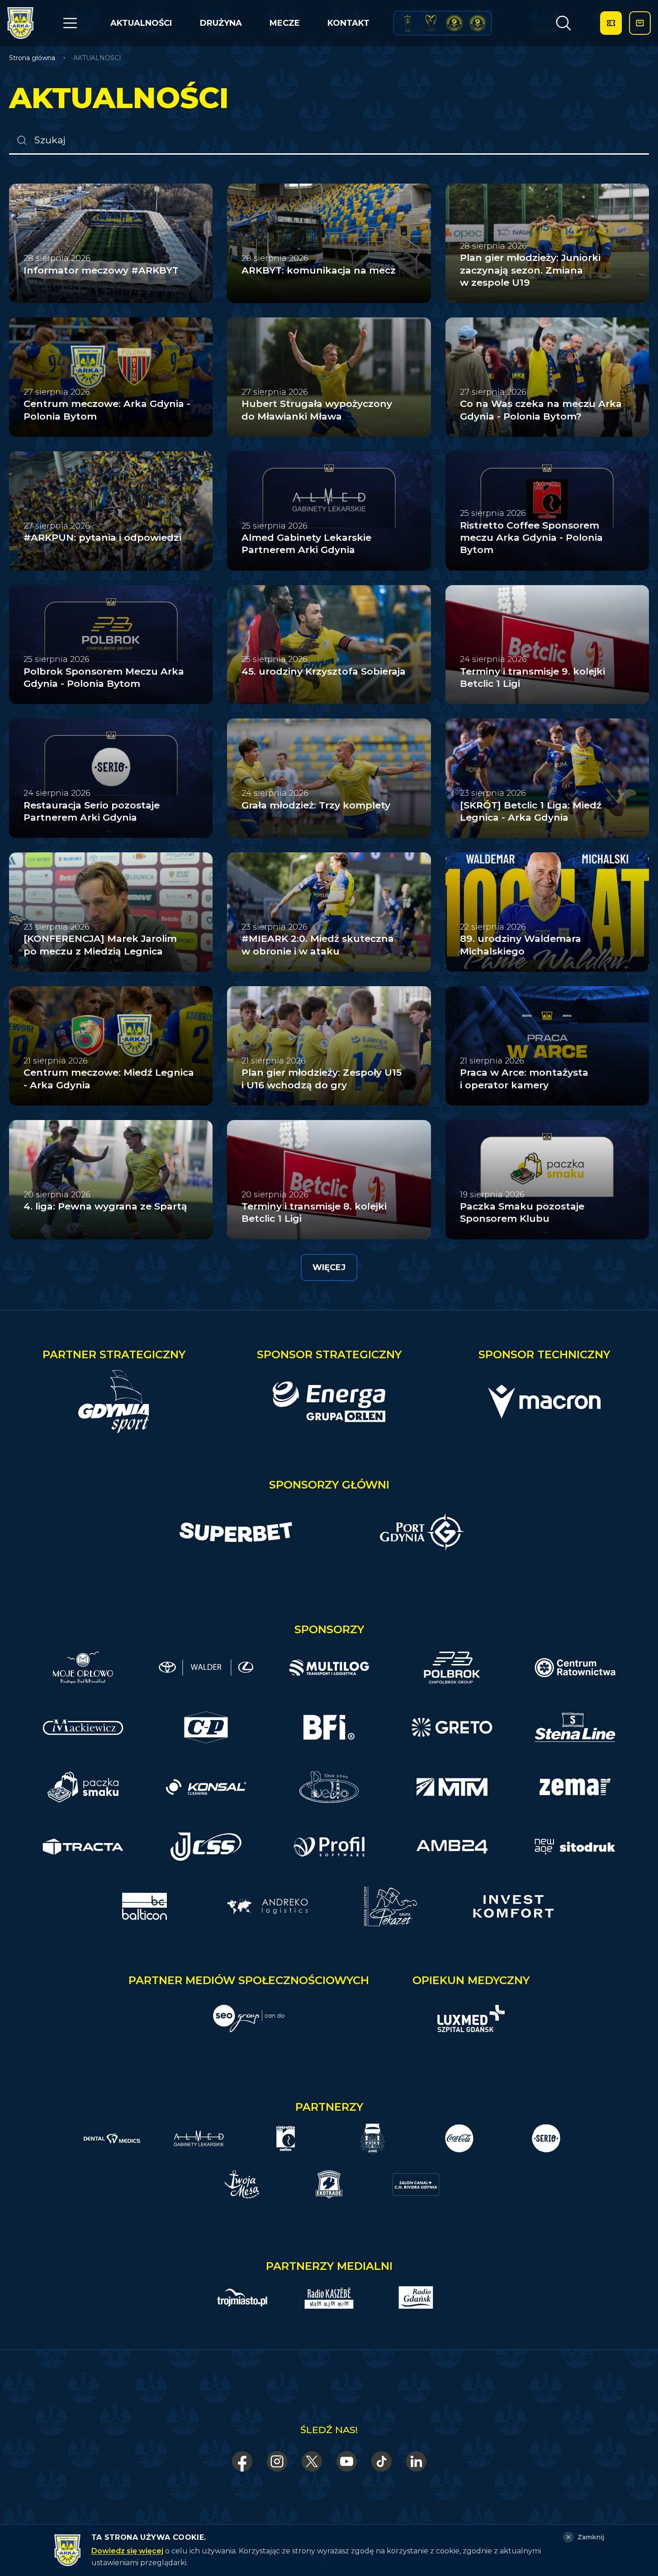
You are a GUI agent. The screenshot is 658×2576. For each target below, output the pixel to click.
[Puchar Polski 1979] (408, 23)
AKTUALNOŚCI (141, 23)
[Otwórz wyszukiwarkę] (563, 23)
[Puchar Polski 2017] (431, 23)
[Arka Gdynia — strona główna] (20, 23)
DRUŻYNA (221, 23)
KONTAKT (348, 23)
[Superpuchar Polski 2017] (454, 23)
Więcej (329, 1267)
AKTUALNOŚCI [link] (97, 58)
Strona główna (32, 58)
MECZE (285, 23)
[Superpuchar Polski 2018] (478, 23)
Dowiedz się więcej (127, 2551)
